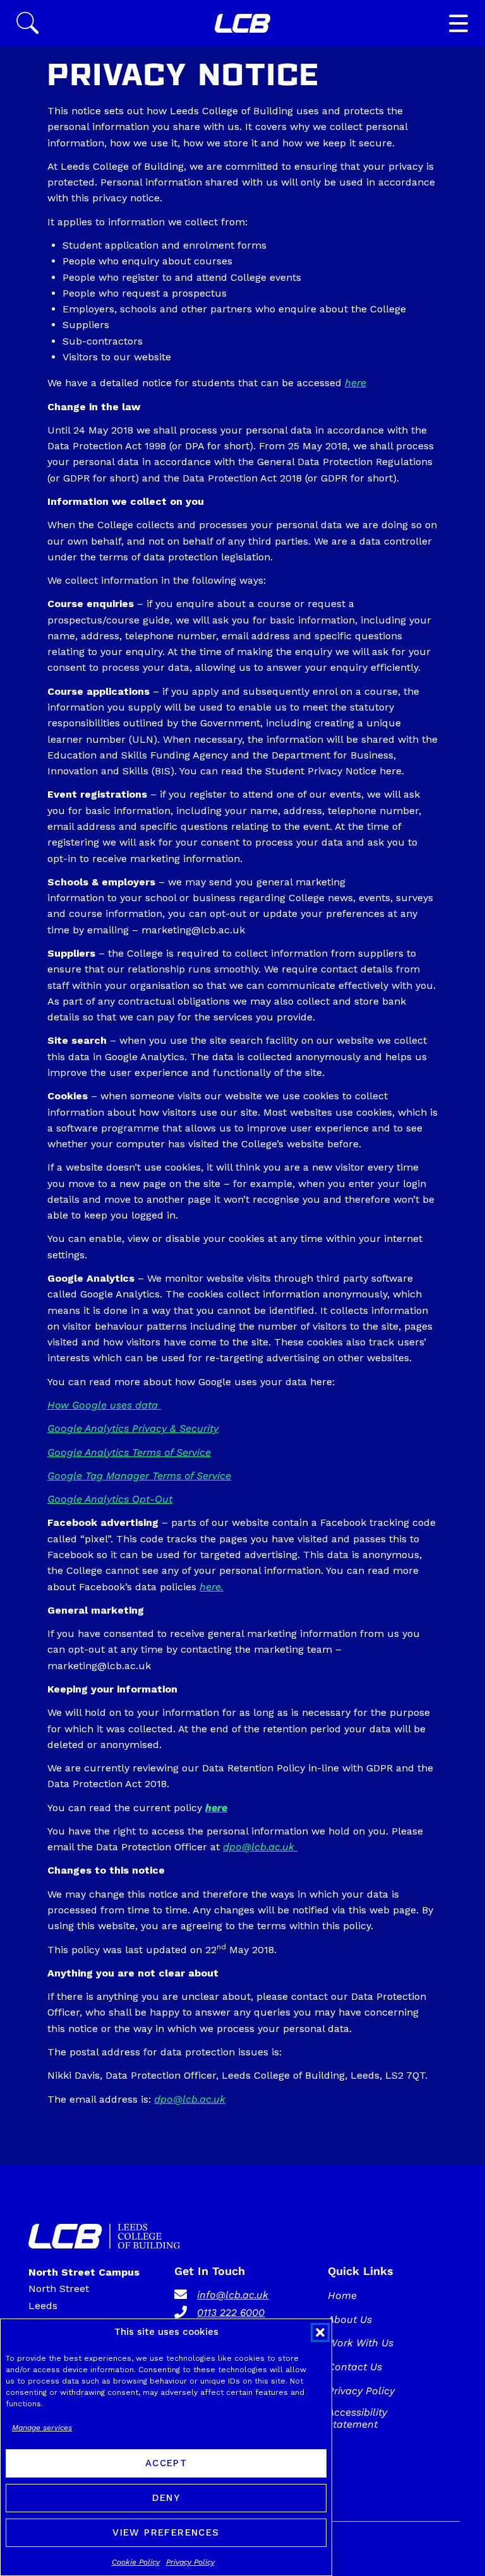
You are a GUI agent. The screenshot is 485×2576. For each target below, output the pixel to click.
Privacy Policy (190, 2562)
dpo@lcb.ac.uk (260, 1847)
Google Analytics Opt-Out (110, 1499)
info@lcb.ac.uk (233, 2295)
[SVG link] (242, 23)
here (356, 383)
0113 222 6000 (231, 2313)
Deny (166, 2498)
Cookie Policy (136, 2562)
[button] (320, 2332)
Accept (166, 2463)
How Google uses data (104, 1405)
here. (212, 1587)
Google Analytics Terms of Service (129, 1452)
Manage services (42, 2428)
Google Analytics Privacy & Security (133, 1428)
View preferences (166, 2532)
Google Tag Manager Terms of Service (139, 1476)
